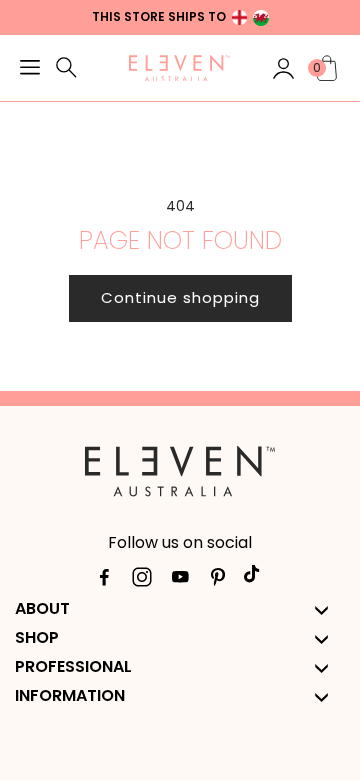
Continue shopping (180, 297)
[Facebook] (104, 581)
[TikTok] (256, 581)
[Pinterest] (218, 581)
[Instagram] (142, 581)
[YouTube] (180, 581)
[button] (30, 70)
